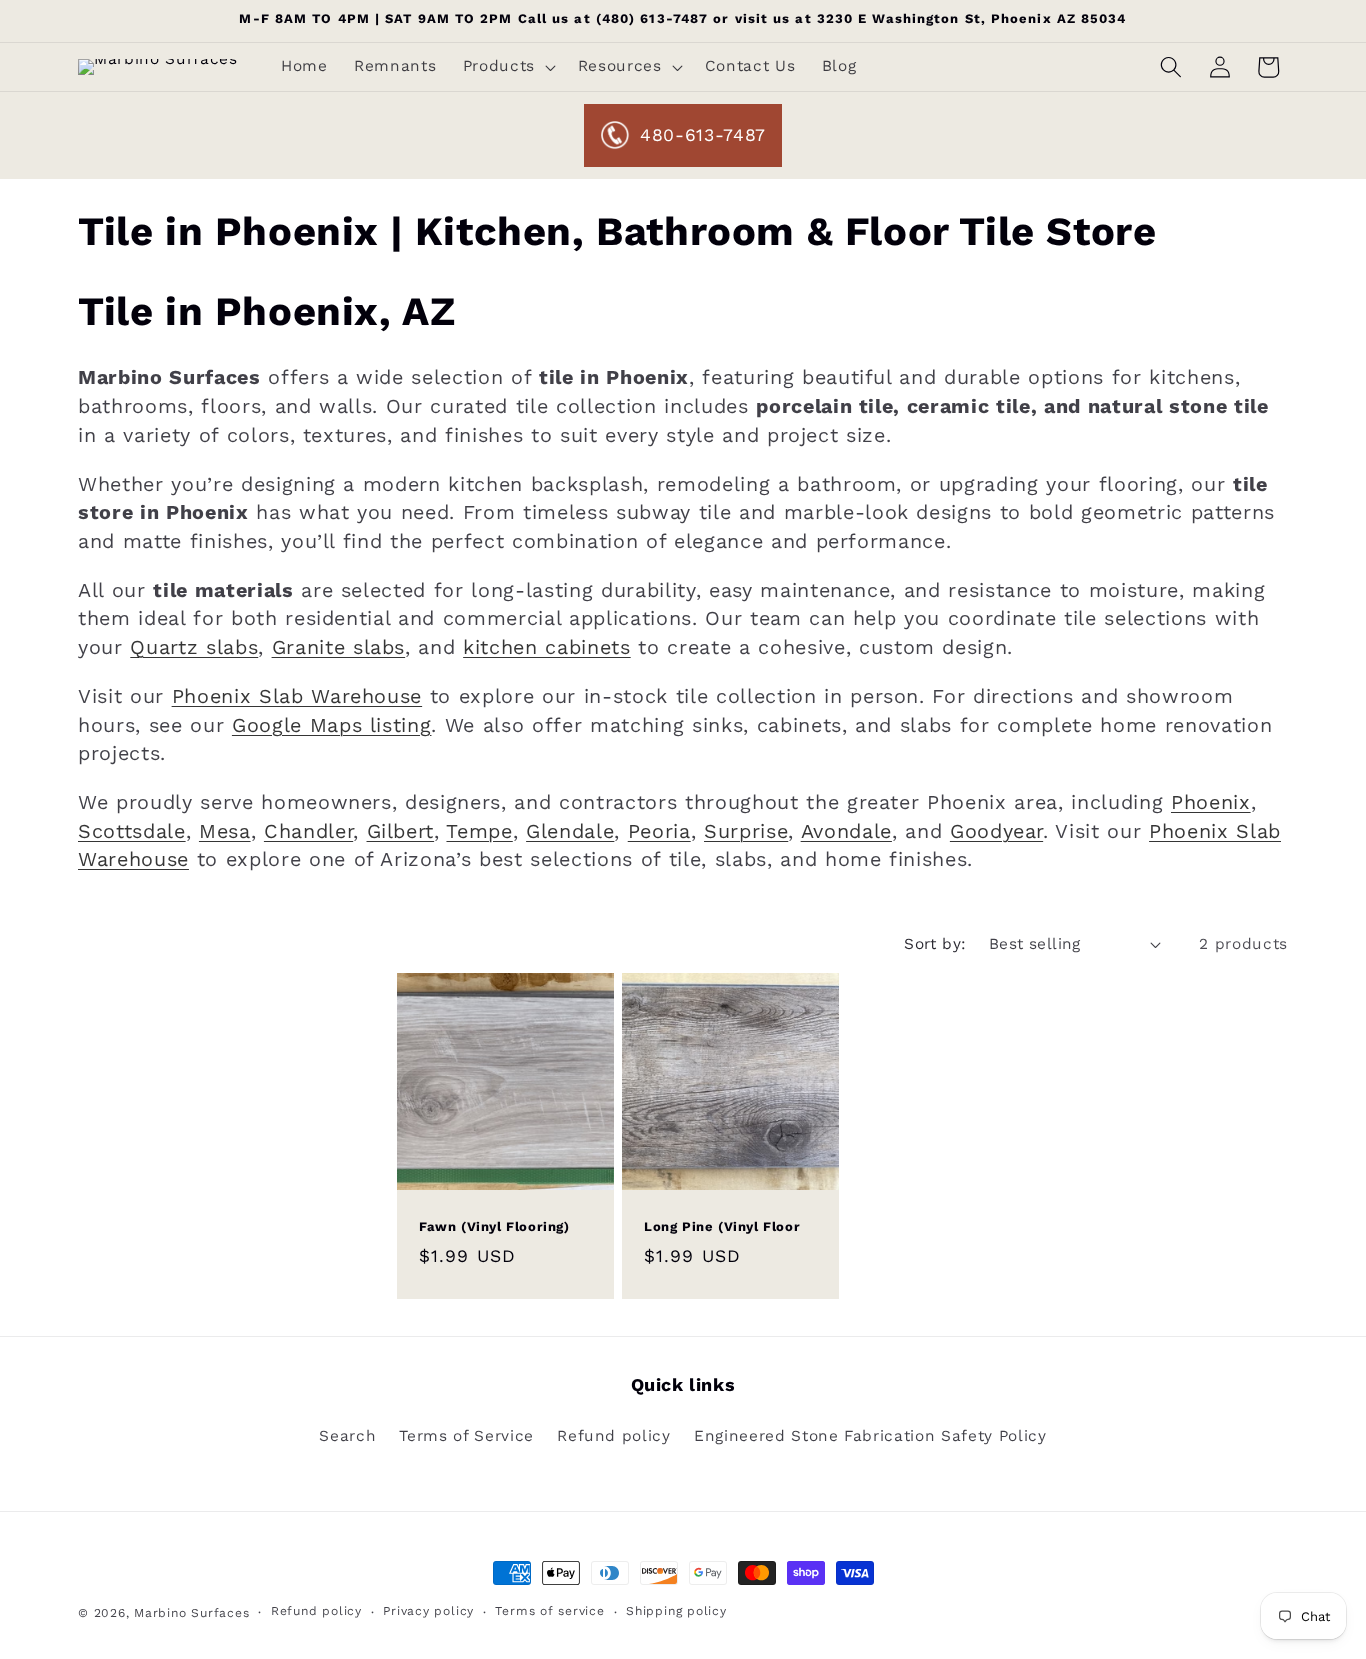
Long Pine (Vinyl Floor (722, 1227)
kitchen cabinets (547, 647)
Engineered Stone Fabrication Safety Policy (870, 1436)
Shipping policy (676, 1611)
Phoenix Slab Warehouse (297, 696)
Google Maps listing (332, 725)
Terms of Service (466, 1436)
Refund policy (614, 1436)
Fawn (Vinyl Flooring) (494, 1227)
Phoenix (1211, 802)
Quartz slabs (194, 647)
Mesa (225, 831)
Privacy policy (428, 1611)
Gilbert (401, 831)
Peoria (659, 831)
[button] (506, 67)
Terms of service (549, 1611)
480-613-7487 (703, 135)
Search (347, 1436)
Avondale (846, 831)
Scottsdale (132, 831)
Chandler (308, 831)
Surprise (746, 831)
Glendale (570, 831)
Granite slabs (339, 647)
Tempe (479, 831)
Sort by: (935, 944)
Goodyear (996, 831)
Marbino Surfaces (191, 1613)
